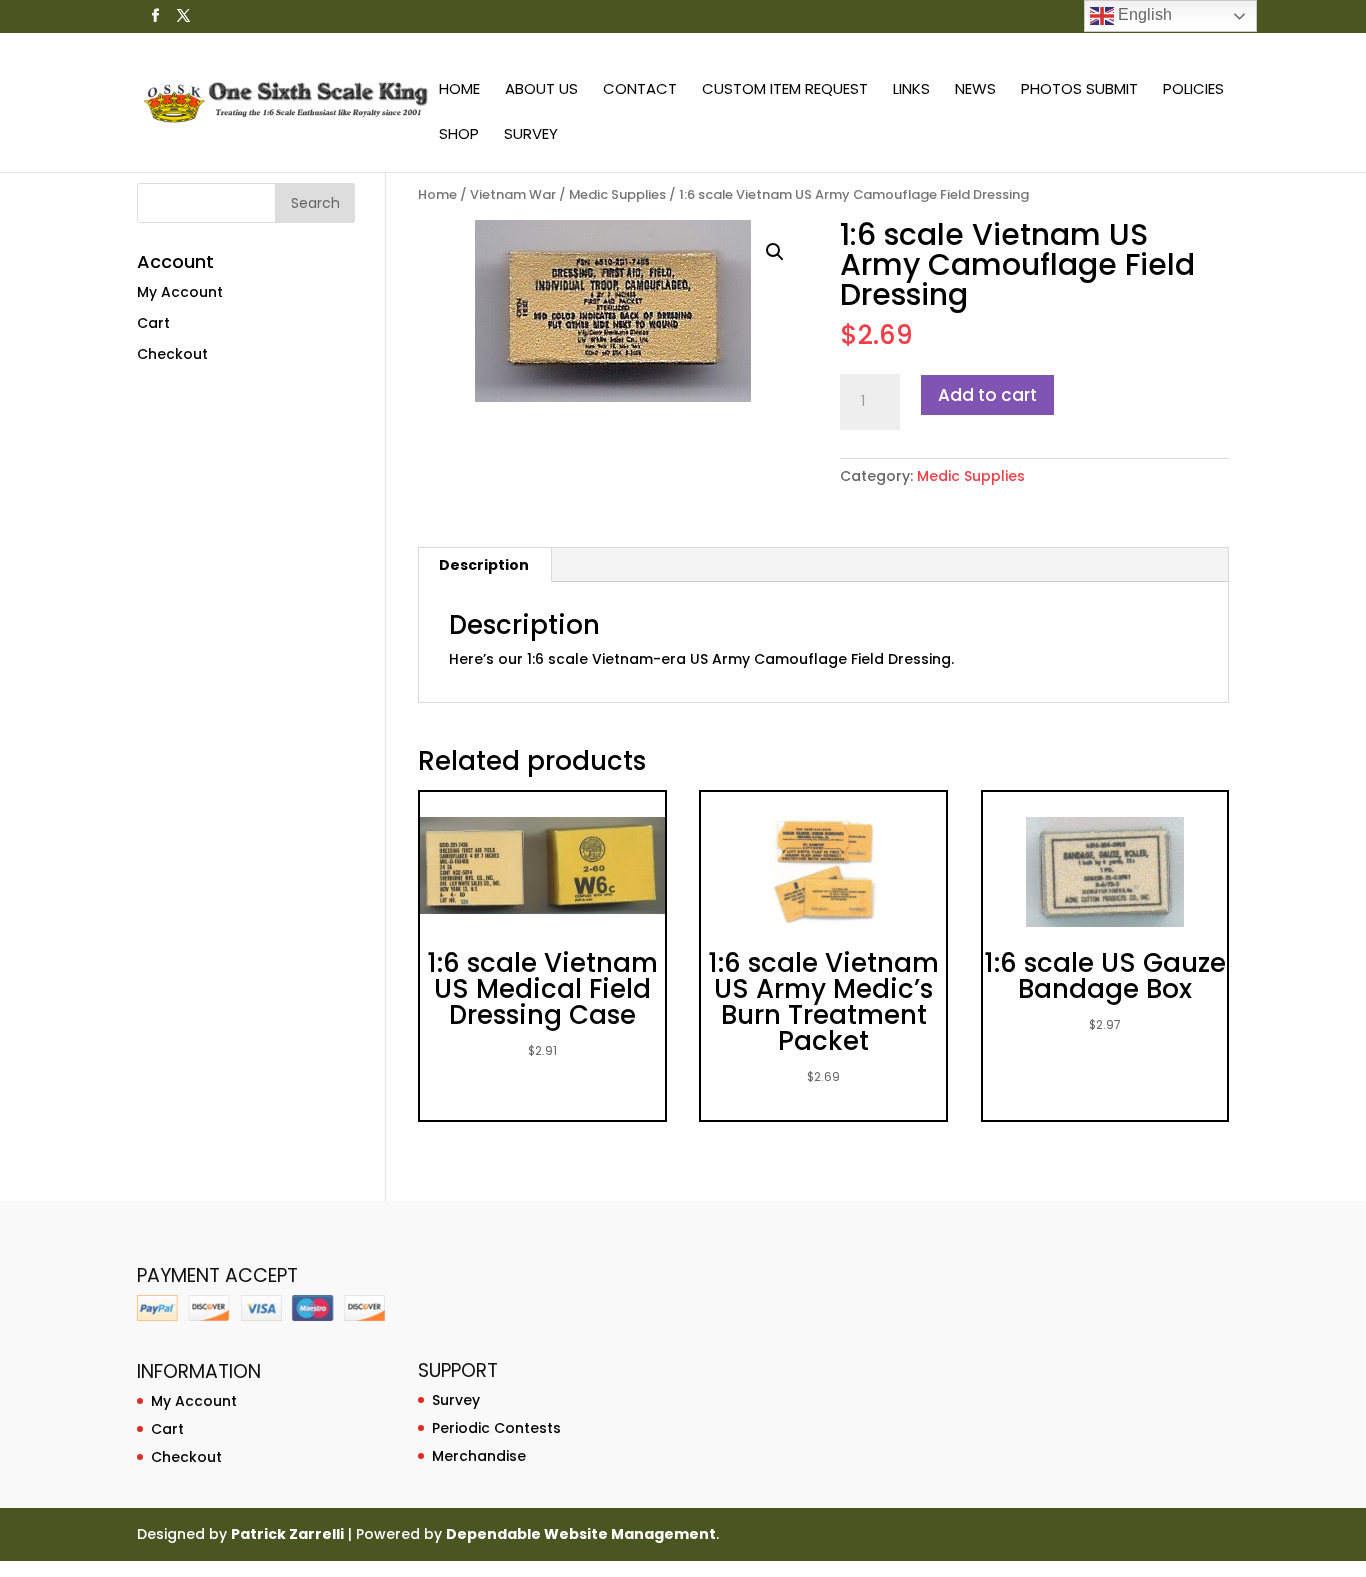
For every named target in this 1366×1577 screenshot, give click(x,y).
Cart (153, 323)
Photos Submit (1079, 90)
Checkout (172, 354)
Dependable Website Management (581, 1534)
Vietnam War (513, 194)
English (1143, 14)
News (975, 90)
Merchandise (479, 1456)
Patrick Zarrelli (287, 1534)
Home (459, 90)
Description (484, 565)
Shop (459, 135)
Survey (531, 135)
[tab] (484, 565)
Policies (1193, 90)
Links (911, 90)
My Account (180, 292)
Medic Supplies (617, 194)
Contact (640, 90)
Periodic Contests (496, 1428)
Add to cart (987, 395)
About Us (541, 90)
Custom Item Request (785, 90)
